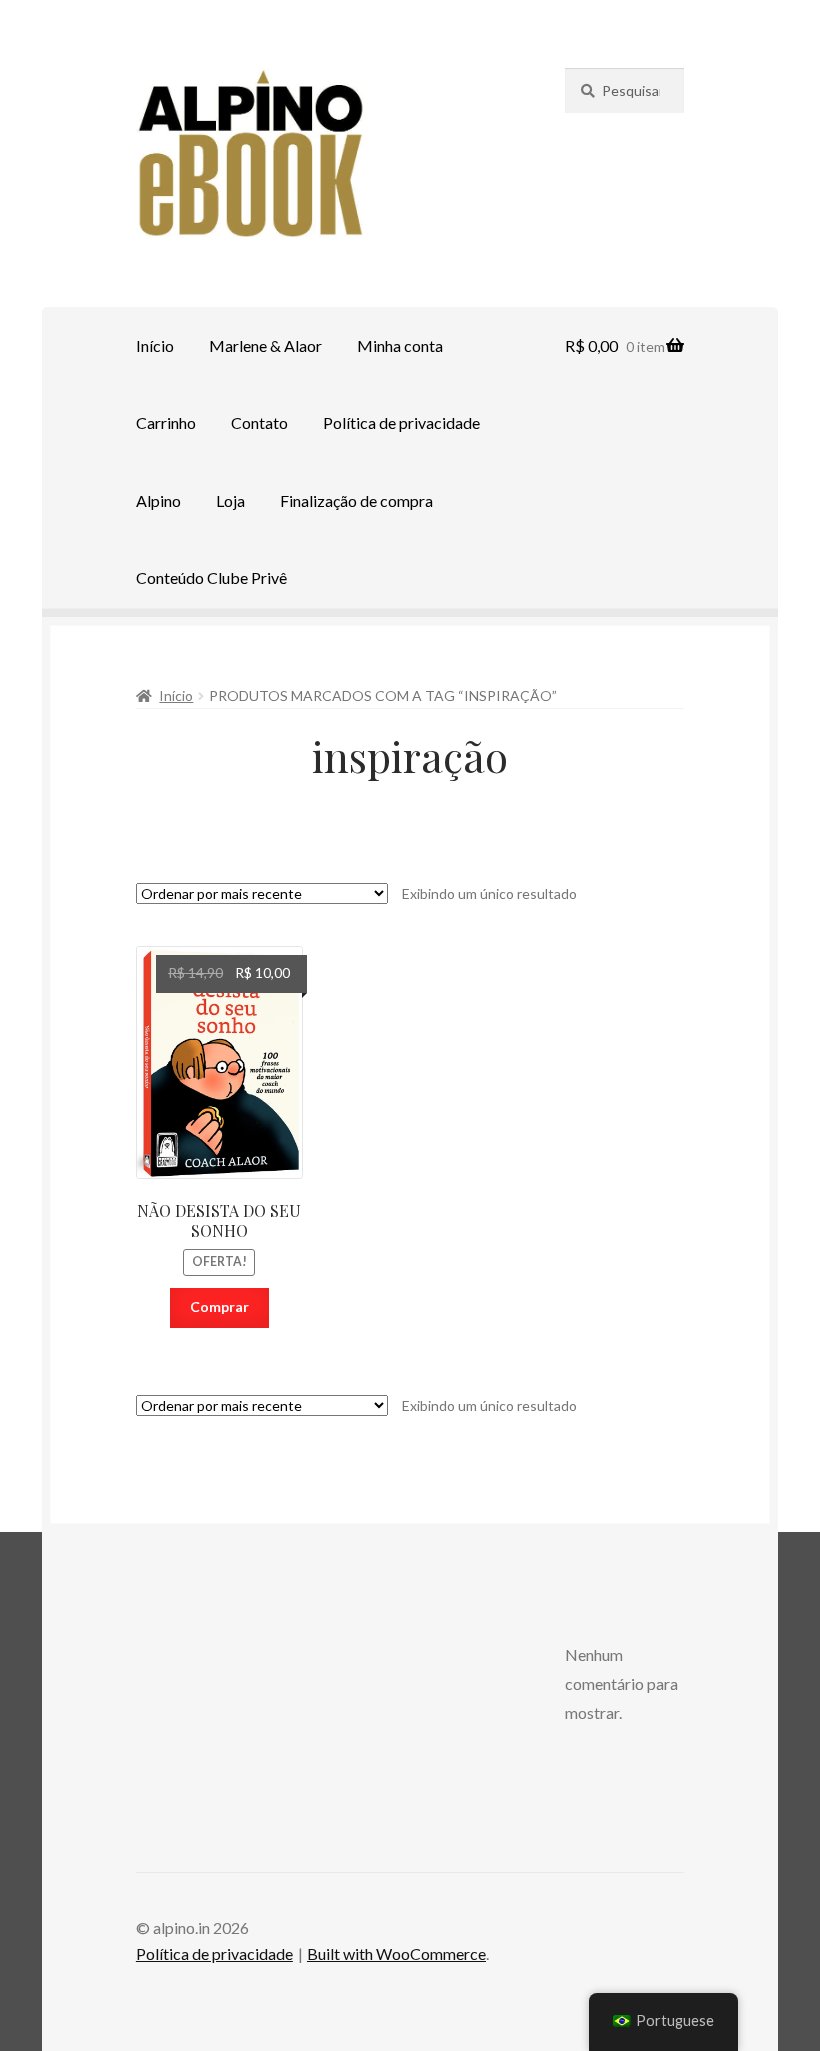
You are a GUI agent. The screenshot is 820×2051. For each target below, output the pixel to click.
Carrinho (166, 422)
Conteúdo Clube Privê (211, 577)
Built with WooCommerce (396, 1953)
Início (155, 345)
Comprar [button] (219, 1306)
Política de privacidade (401, 422)
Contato (259, 422)
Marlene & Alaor (265, 345)
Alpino (158, 500)
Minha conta (400, 345)
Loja (230, 500)
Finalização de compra (356, 500)
